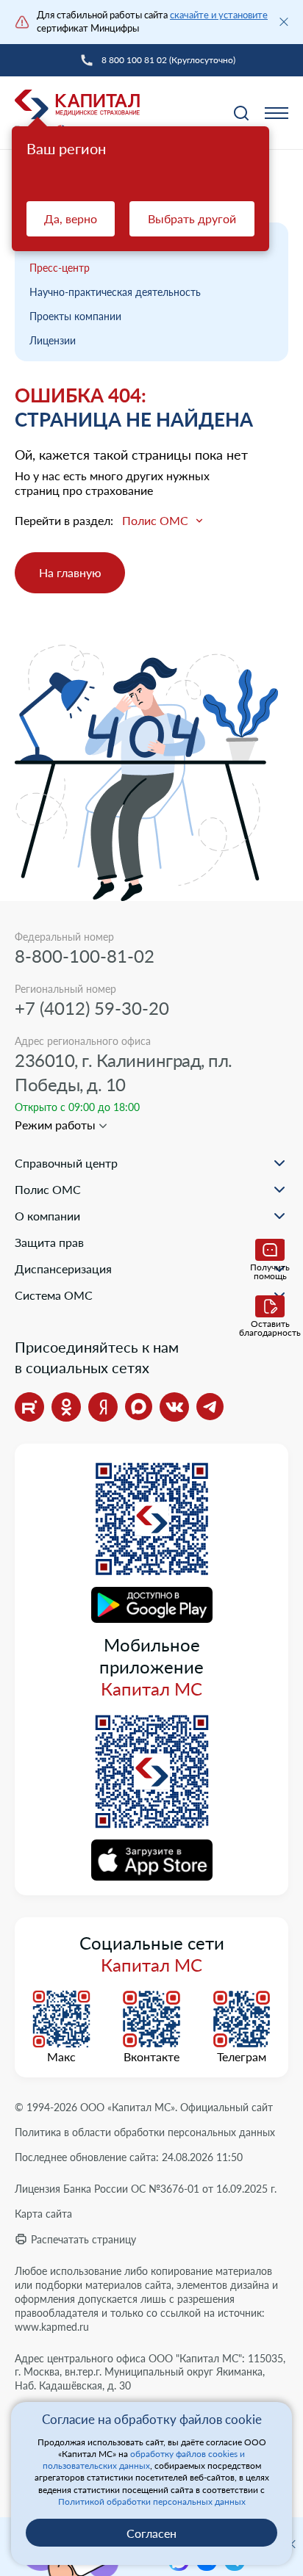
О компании (47, 1216)
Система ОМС (54, 1295)
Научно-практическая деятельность (115, 292)
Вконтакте (151, 2057)
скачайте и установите (219, 15)
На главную (70, 572)
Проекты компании (75, 316)
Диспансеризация (63, 1269)
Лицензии (53, 340)
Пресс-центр (60, 268)
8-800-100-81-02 (85, 956)
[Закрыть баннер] (284, 22)
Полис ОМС (48, 1189)
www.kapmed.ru (52, 2327)
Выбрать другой (192, 218)
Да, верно (71, 218)
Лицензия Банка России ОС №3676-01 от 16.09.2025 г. (146, 2189)
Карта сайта (43, 2214)
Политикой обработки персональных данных (152, 2501)
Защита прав (49, 1242)
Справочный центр (66, 1163)
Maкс (61, 2057)
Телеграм (242, 2057)
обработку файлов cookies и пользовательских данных (144, 2460)
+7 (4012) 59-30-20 (92, 1008)
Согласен (151, 2533)
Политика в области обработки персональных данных (145, 2132)
